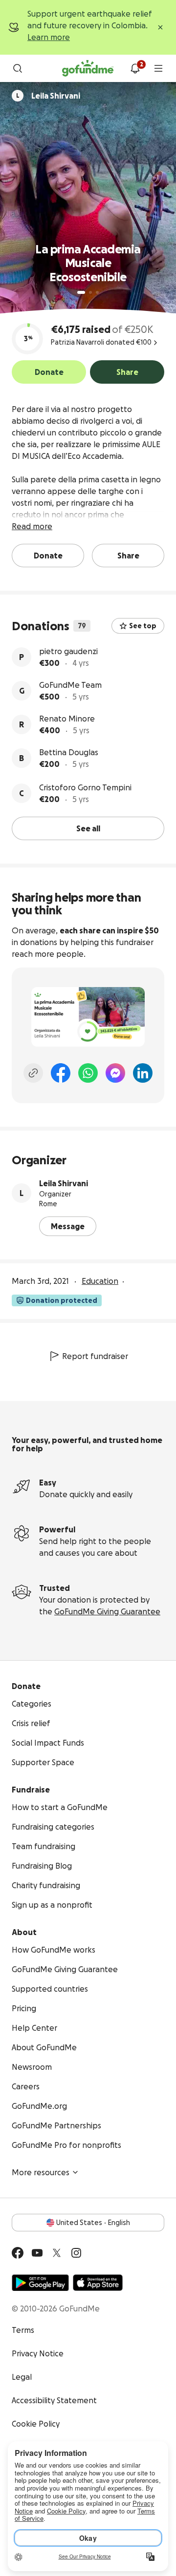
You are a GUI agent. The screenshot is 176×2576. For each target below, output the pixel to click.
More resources (41, 2172)
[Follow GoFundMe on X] (57, 2253)
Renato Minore (67, 719)
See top (143, 626)
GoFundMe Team (70, 685)
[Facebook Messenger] (115, 1073)
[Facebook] (61, 1073)
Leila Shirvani (64, 1183)
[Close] (160, 27)
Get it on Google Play (40, 2283)
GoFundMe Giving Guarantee (107, 1611)
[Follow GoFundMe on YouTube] (37, 2253)
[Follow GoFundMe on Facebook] (18, 2253)
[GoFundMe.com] (88, 68)
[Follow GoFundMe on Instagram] (76, 2253)
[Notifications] (135, 68)
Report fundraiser (95, 1356)
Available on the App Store (98, 2283)
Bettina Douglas (69, 752)
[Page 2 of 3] (90, 292)
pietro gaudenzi (68, 651)
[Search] (18, 68)
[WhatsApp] (88, 1073)
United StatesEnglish (93, 2223)
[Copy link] (33, 1073)
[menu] (158, 68)
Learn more (49, 37)
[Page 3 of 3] (97, 292)
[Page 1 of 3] (81, 292)
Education (100, 1281)
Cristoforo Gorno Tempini (85, 787)
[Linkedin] (143, 1073)
